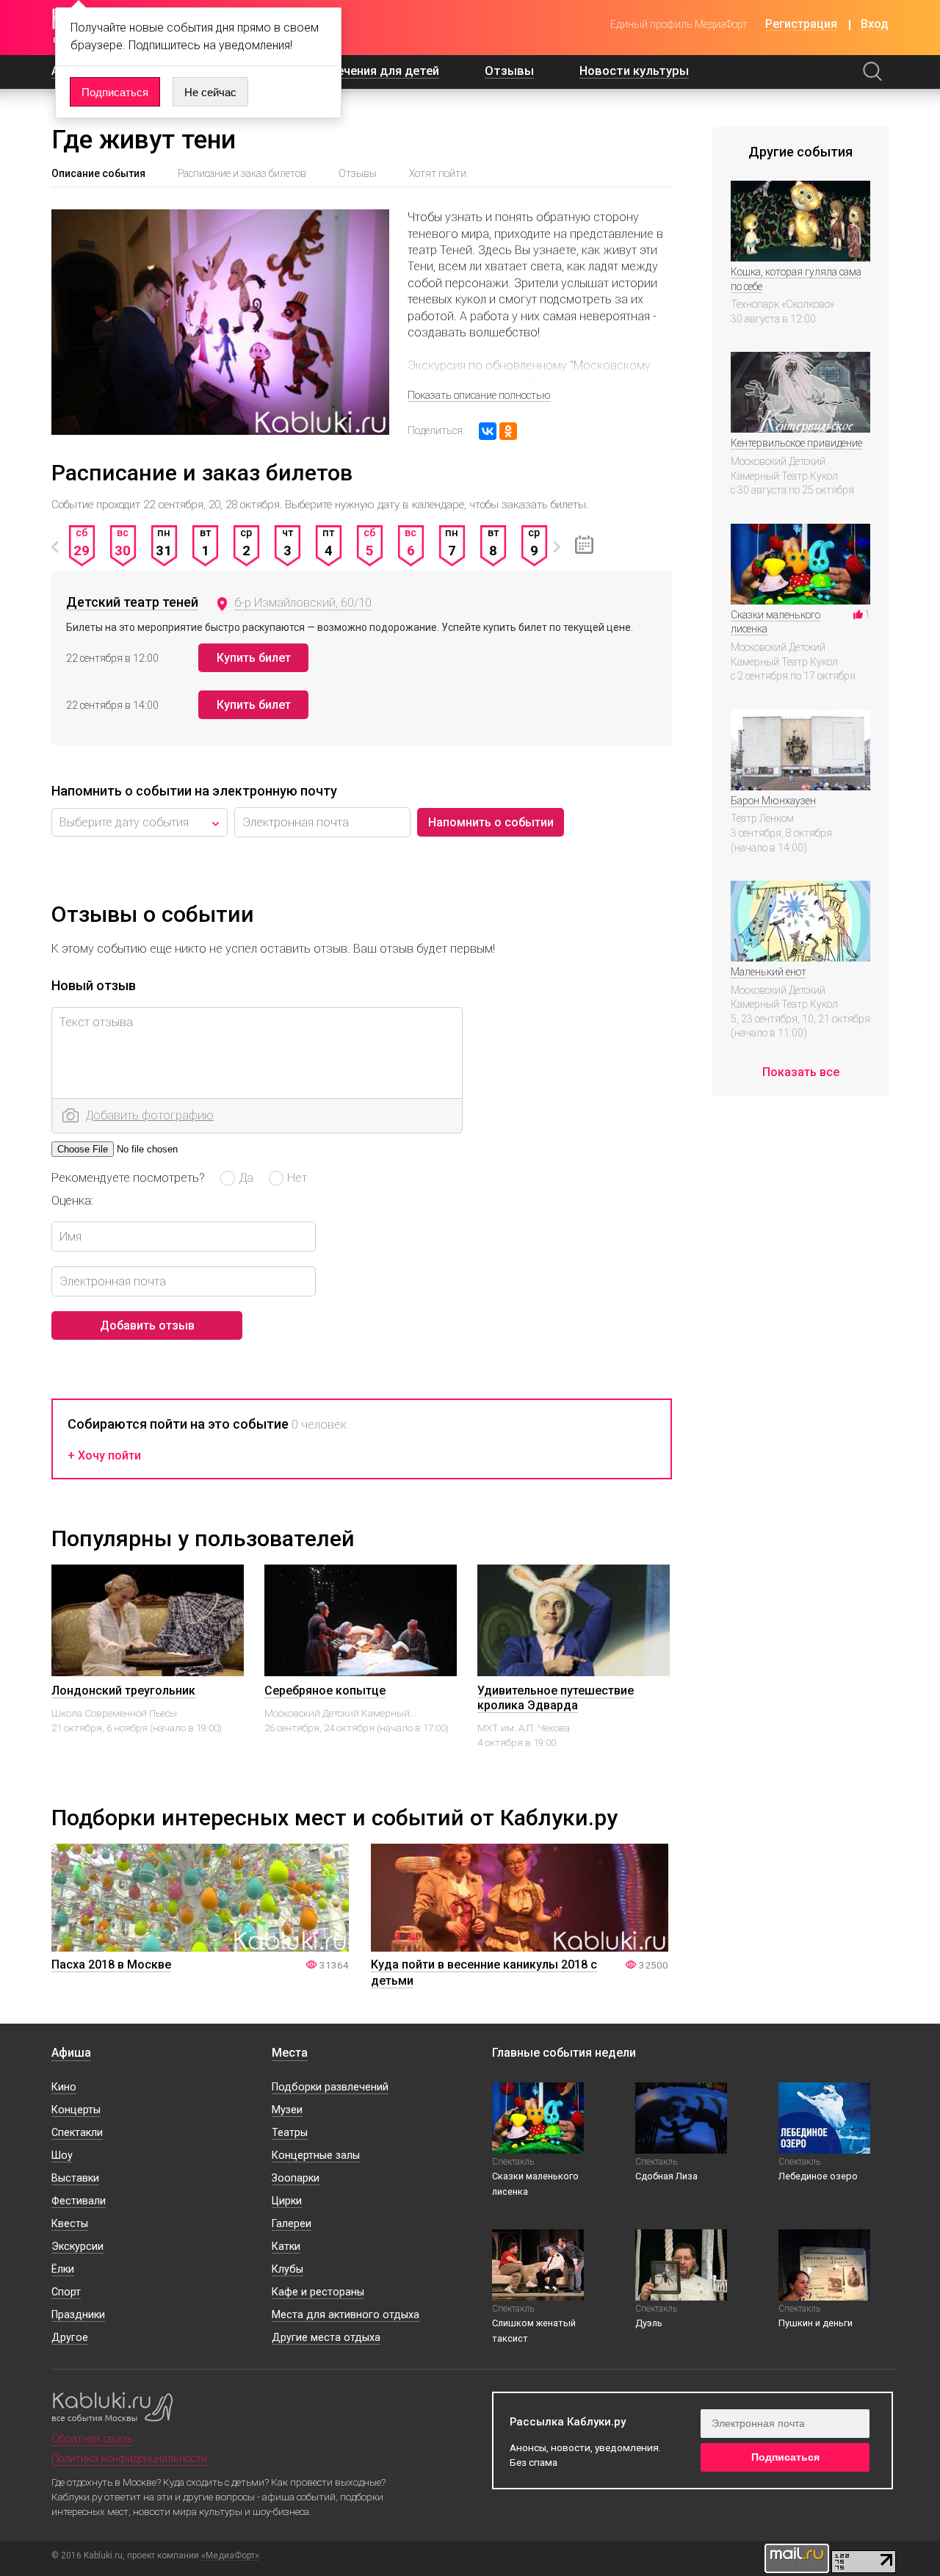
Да (246, 1177)
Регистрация (801, 25)
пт (328, 542)
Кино (64, 2087)
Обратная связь (92, 2439)
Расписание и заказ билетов (242, 173)
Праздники (78, 2315)
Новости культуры (634, 71)
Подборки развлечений (330, 2087)
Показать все (801, 1072)
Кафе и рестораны (318, 2292)
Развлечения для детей (370, 71)
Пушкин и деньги (816, 2323)
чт (288, 542)
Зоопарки (296, 2178)
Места (290, 2053)
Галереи (292, 2224)
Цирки (287, 2201)
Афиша (71, 2053)
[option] (82, 554)
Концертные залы (316, 2155)
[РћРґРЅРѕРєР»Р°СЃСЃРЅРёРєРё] (508, 431)
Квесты (70, 2224)
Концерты (76, 2110)
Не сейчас (210, 92)
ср (246, 542)
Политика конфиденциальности (129, 2458)
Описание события (98, 173)
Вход (875, 25)
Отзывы (509, 71)
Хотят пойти (438, 173)
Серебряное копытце (325, 1691)
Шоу (62, 2155)
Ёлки (63, 2269)
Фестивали (79, 2201)
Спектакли (77, 2133)
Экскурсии (77, 2247)
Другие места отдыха (326, 2338)
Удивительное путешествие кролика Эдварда (556, 1698)
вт (205, 542)
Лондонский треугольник (123, 1691)
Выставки (75, 2178)
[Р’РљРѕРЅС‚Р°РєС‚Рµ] (488, 431)
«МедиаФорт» (230, 2556)
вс (123, 542)
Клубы (288, 2269)
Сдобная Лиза (666, 2176)
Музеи (287, 2110)
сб (82, 542)
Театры (290, 2133)
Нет (297, 1177)
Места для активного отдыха (346, 2315)
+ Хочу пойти (104, 1456)
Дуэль (649, 2323)
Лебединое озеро (818, 2176)
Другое (70, 2338)
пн (164, 542)
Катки (286, 2247)
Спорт (66, 2292)
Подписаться (115, 92)
